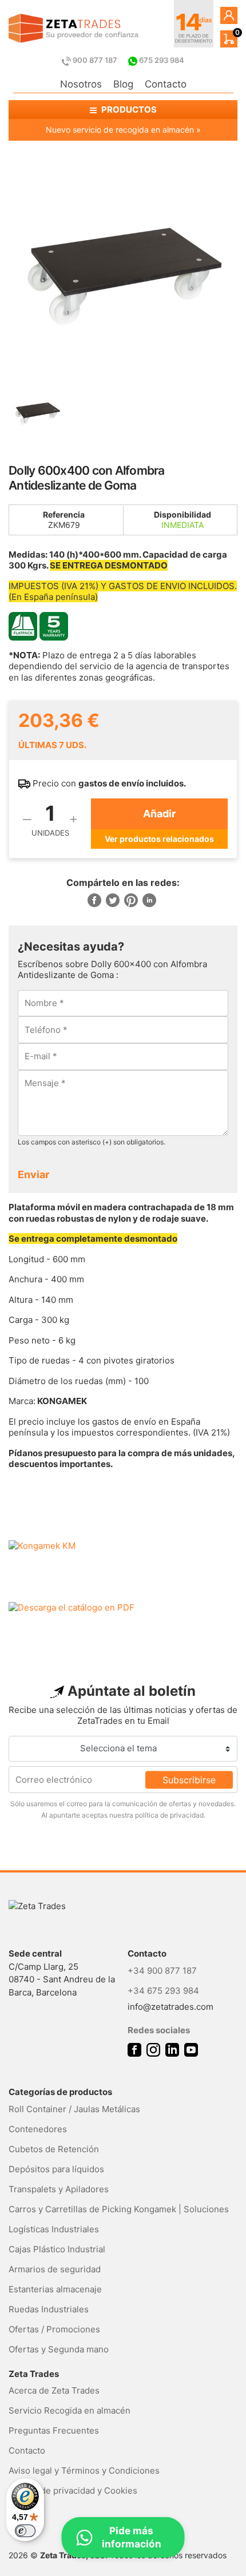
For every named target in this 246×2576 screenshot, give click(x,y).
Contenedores (38, 2129)
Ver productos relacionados (159, 839)
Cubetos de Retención (54, 2149)
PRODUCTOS (128, 110)
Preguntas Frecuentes (54, 2430)
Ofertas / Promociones (54, 2329)
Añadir (159, 814)
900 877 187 (95, 60)
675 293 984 (161, 60)
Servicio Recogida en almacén (70, 2410)
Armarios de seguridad (55, 2269)
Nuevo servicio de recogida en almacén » (123, 130)
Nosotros (81, 84)
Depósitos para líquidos (56, 2169)
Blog (123, 84)
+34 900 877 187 (162, 1971)
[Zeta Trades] (74, 28)
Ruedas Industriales (49, 2309)
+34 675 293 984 (163, 1991)
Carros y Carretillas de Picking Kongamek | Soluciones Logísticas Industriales (119, 2219)
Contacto (166, 84)
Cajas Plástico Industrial (57, 2249)
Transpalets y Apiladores (59, 2189)
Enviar (33, 1174)
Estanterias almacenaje (55, 2289)
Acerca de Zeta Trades (54, 2390)
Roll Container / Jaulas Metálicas (74, 2109)
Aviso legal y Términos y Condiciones (84, 2470)
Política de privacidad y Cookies (73, 2490)
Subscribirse (189, 1779)
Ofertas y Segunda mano (59, 2349)
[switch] (25, 2531)
